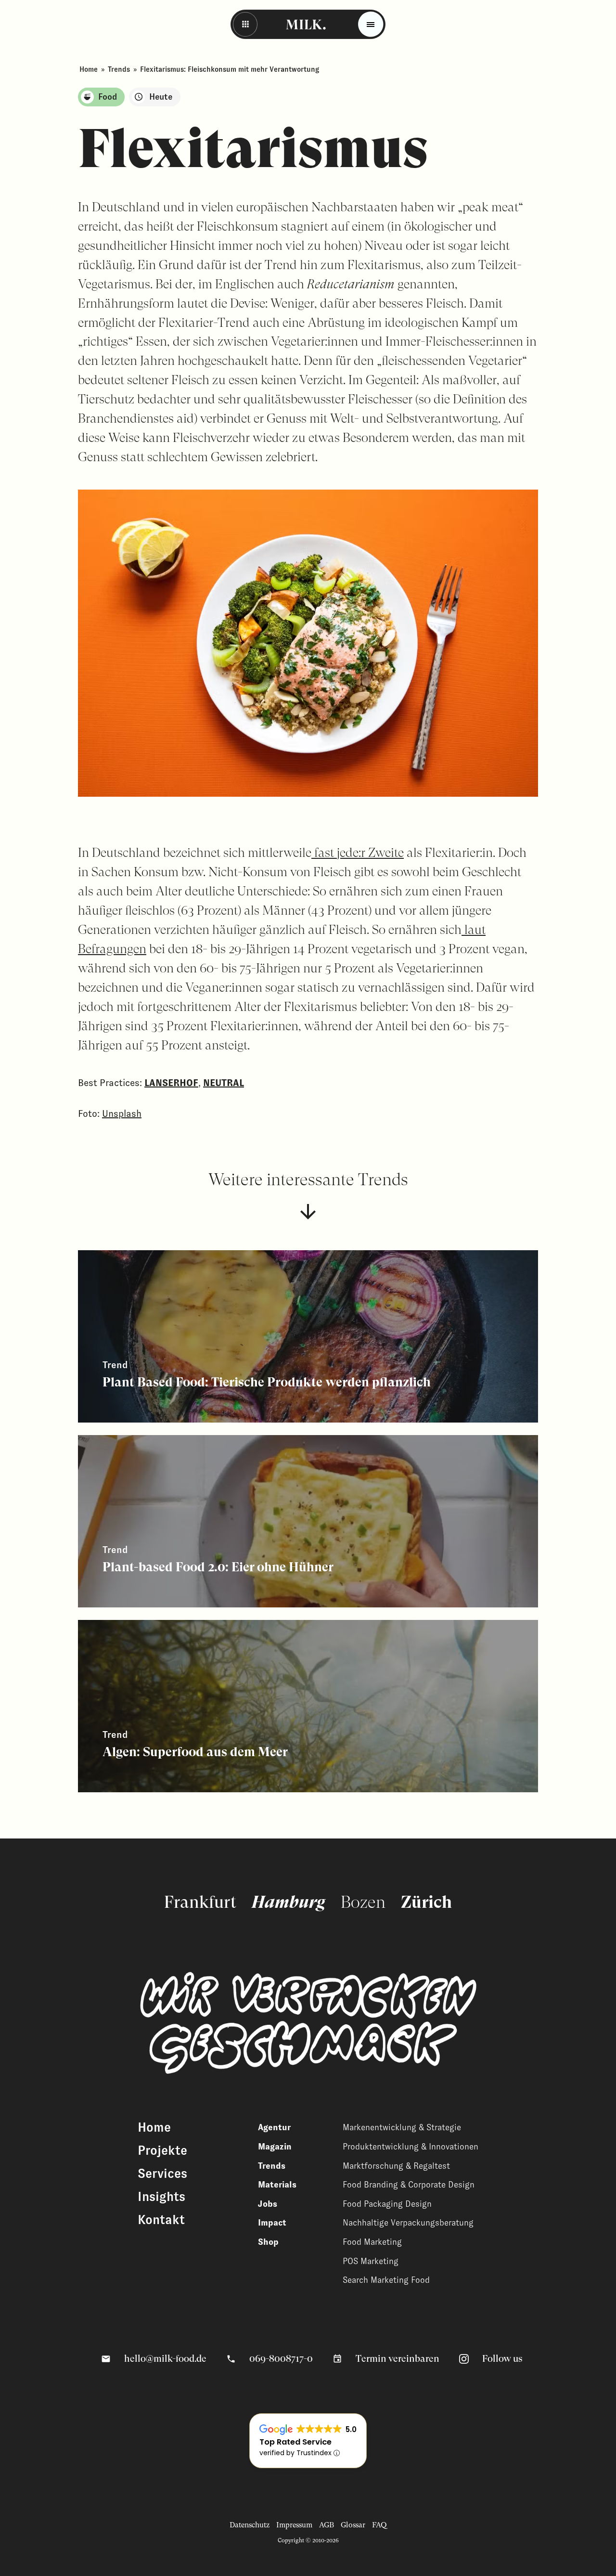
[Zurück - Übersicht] (245, 24)
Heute (161, 97)
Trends (119, 69)
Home (89, 69)
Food (108, 97)
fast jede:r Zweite (358, 852)
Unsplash (122, 1113)
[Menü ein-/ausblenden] (371, 24)
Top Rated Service (295, 2442)
